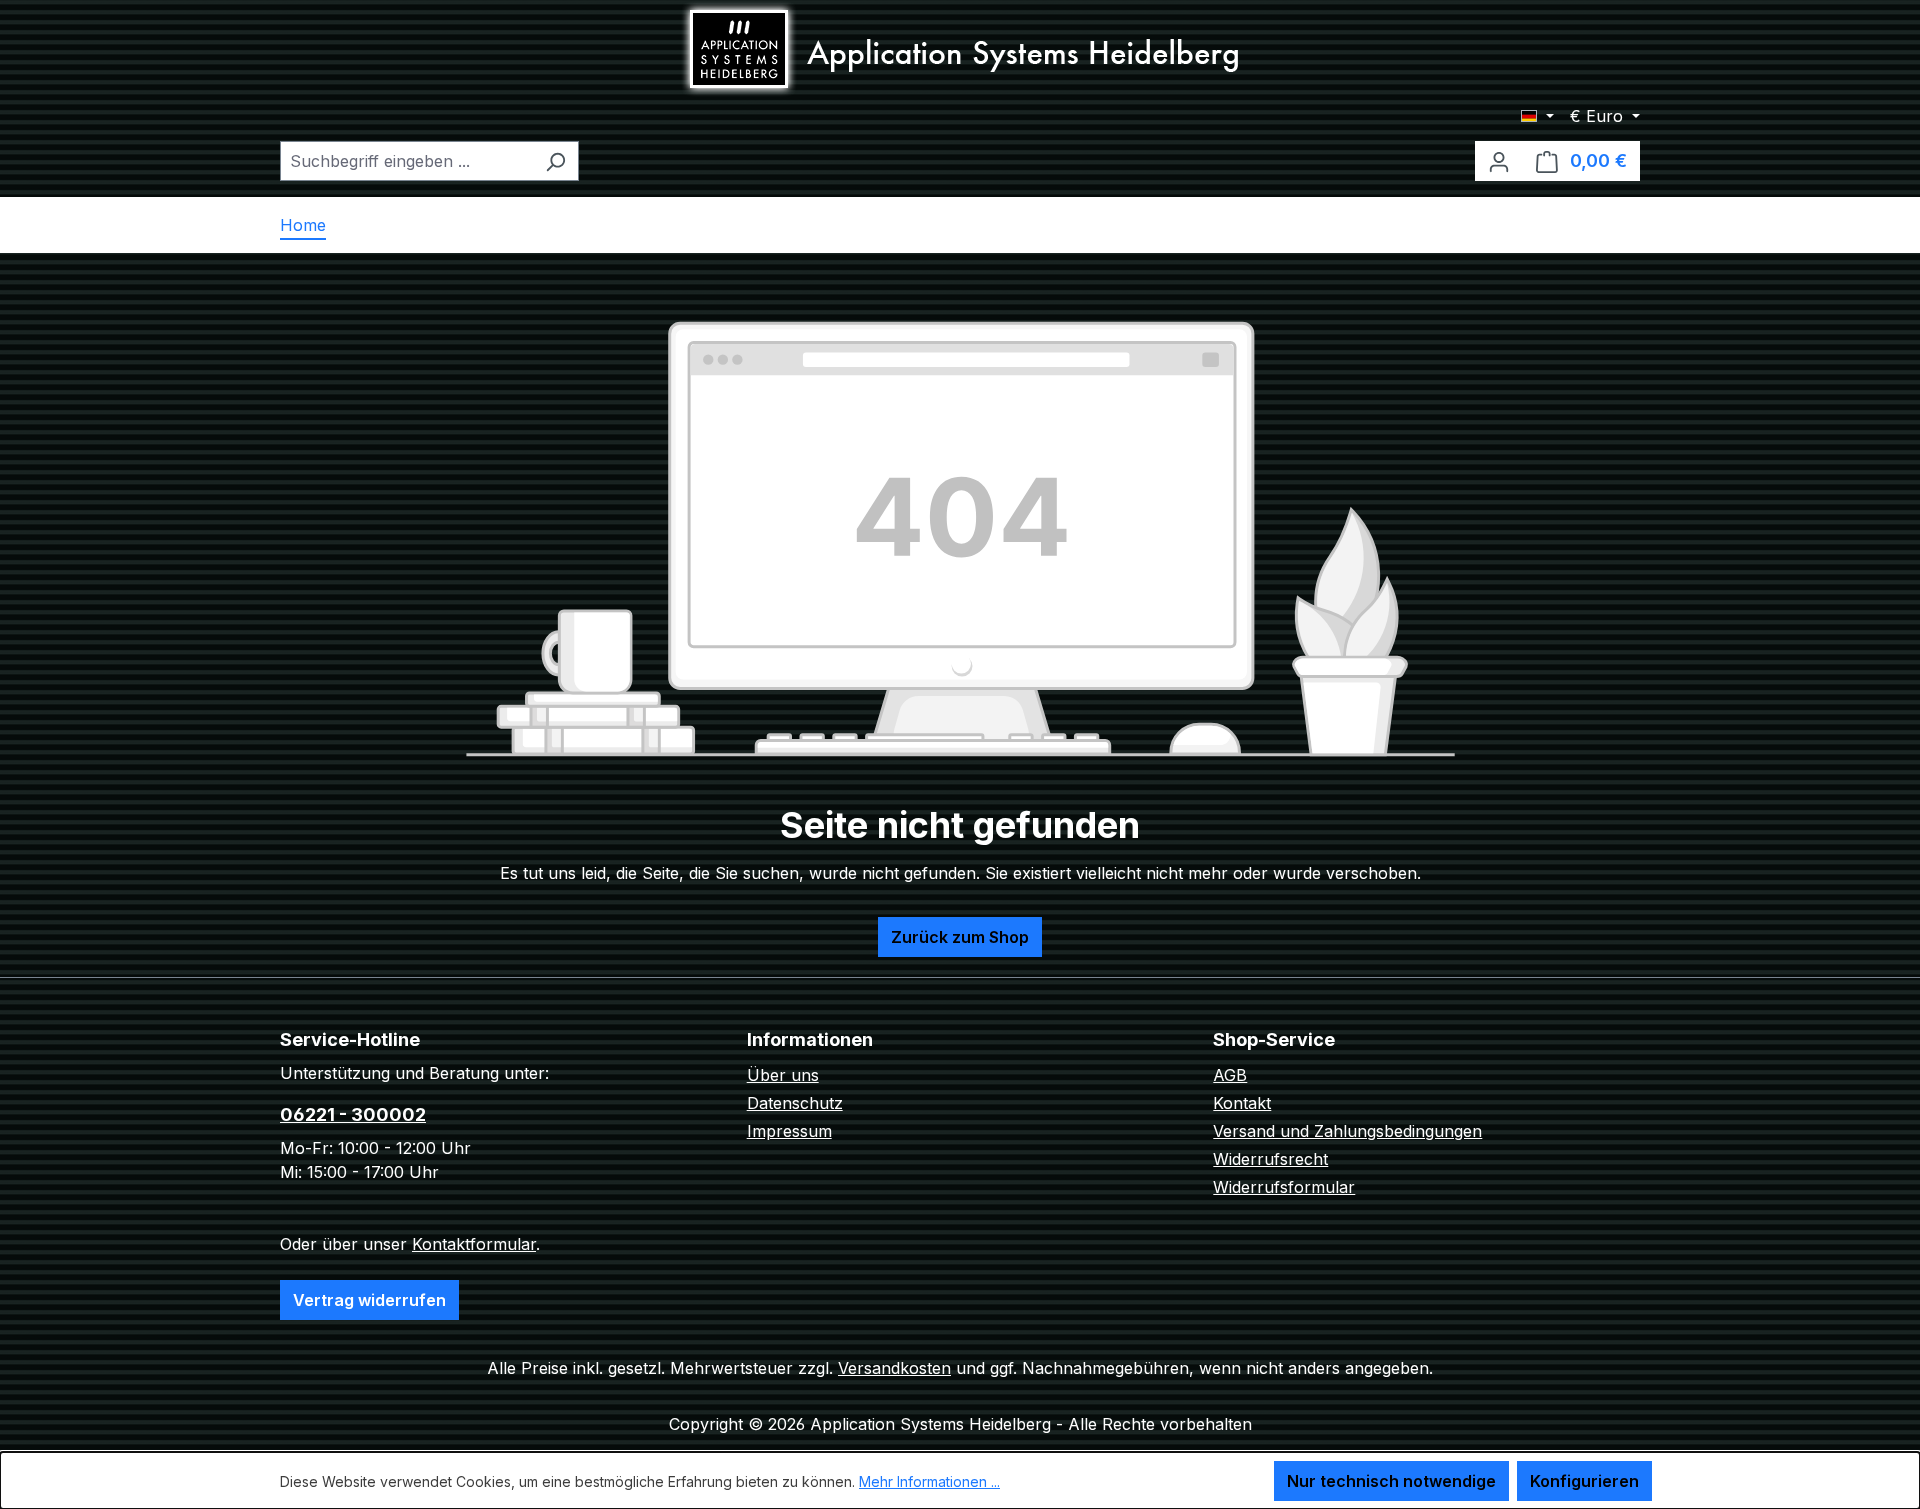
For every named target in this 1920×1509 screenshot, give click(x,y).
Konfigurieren (1584, 1481)
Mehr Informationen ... (929, 1481)
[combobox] (406, 161)
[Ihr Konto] (1499, 161)
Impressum (789, 1131)
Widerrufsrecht (1270, 1159)
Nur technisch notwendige (1391, 1481)
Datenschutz (795, 1103)
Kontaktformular (474, 1244)
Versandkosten (894, 1368)
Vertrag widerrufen (369, 1300)
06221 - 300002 (353, 1114)
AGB (1230, 1075)
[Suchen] (555, 161)
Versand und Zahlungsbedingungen (1347, 1131)
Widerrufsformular (1284, 1187)
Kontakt (1242, 1103)
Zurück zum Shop (960, 937)
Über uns (783, 1075)
